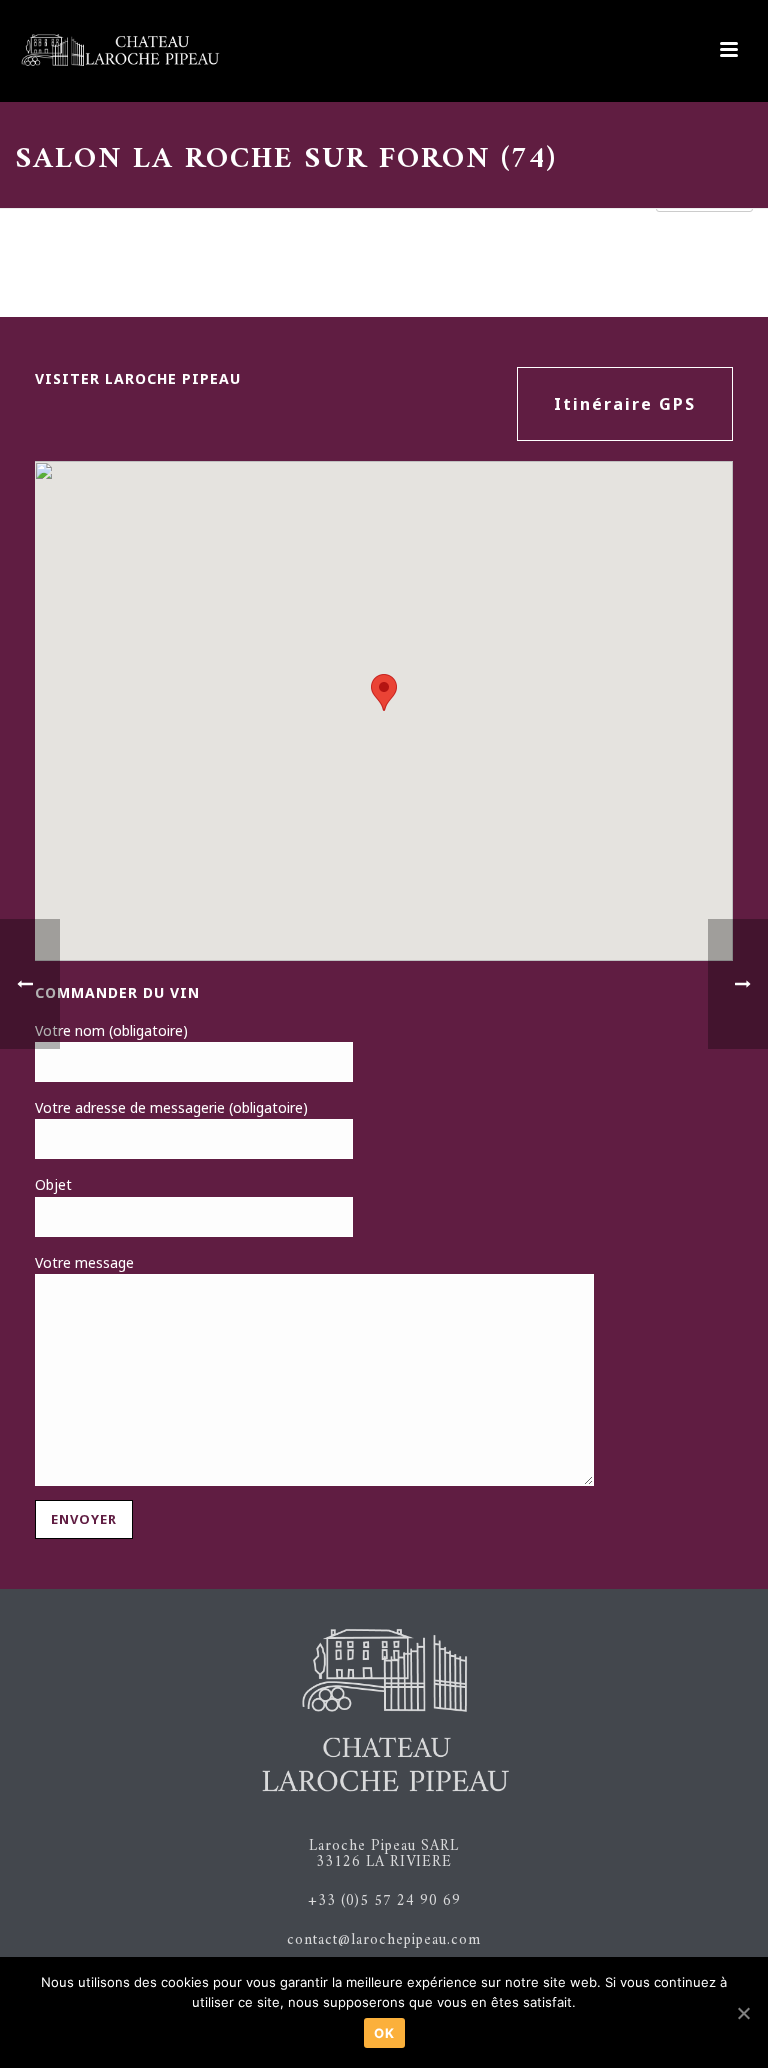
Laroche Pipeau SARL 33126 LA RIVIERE (384, 1854)
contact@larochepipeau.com (384, 1940)
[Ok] (743, 2013)
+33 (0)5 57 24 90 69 (384, 1901)
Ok (384, 2033)
